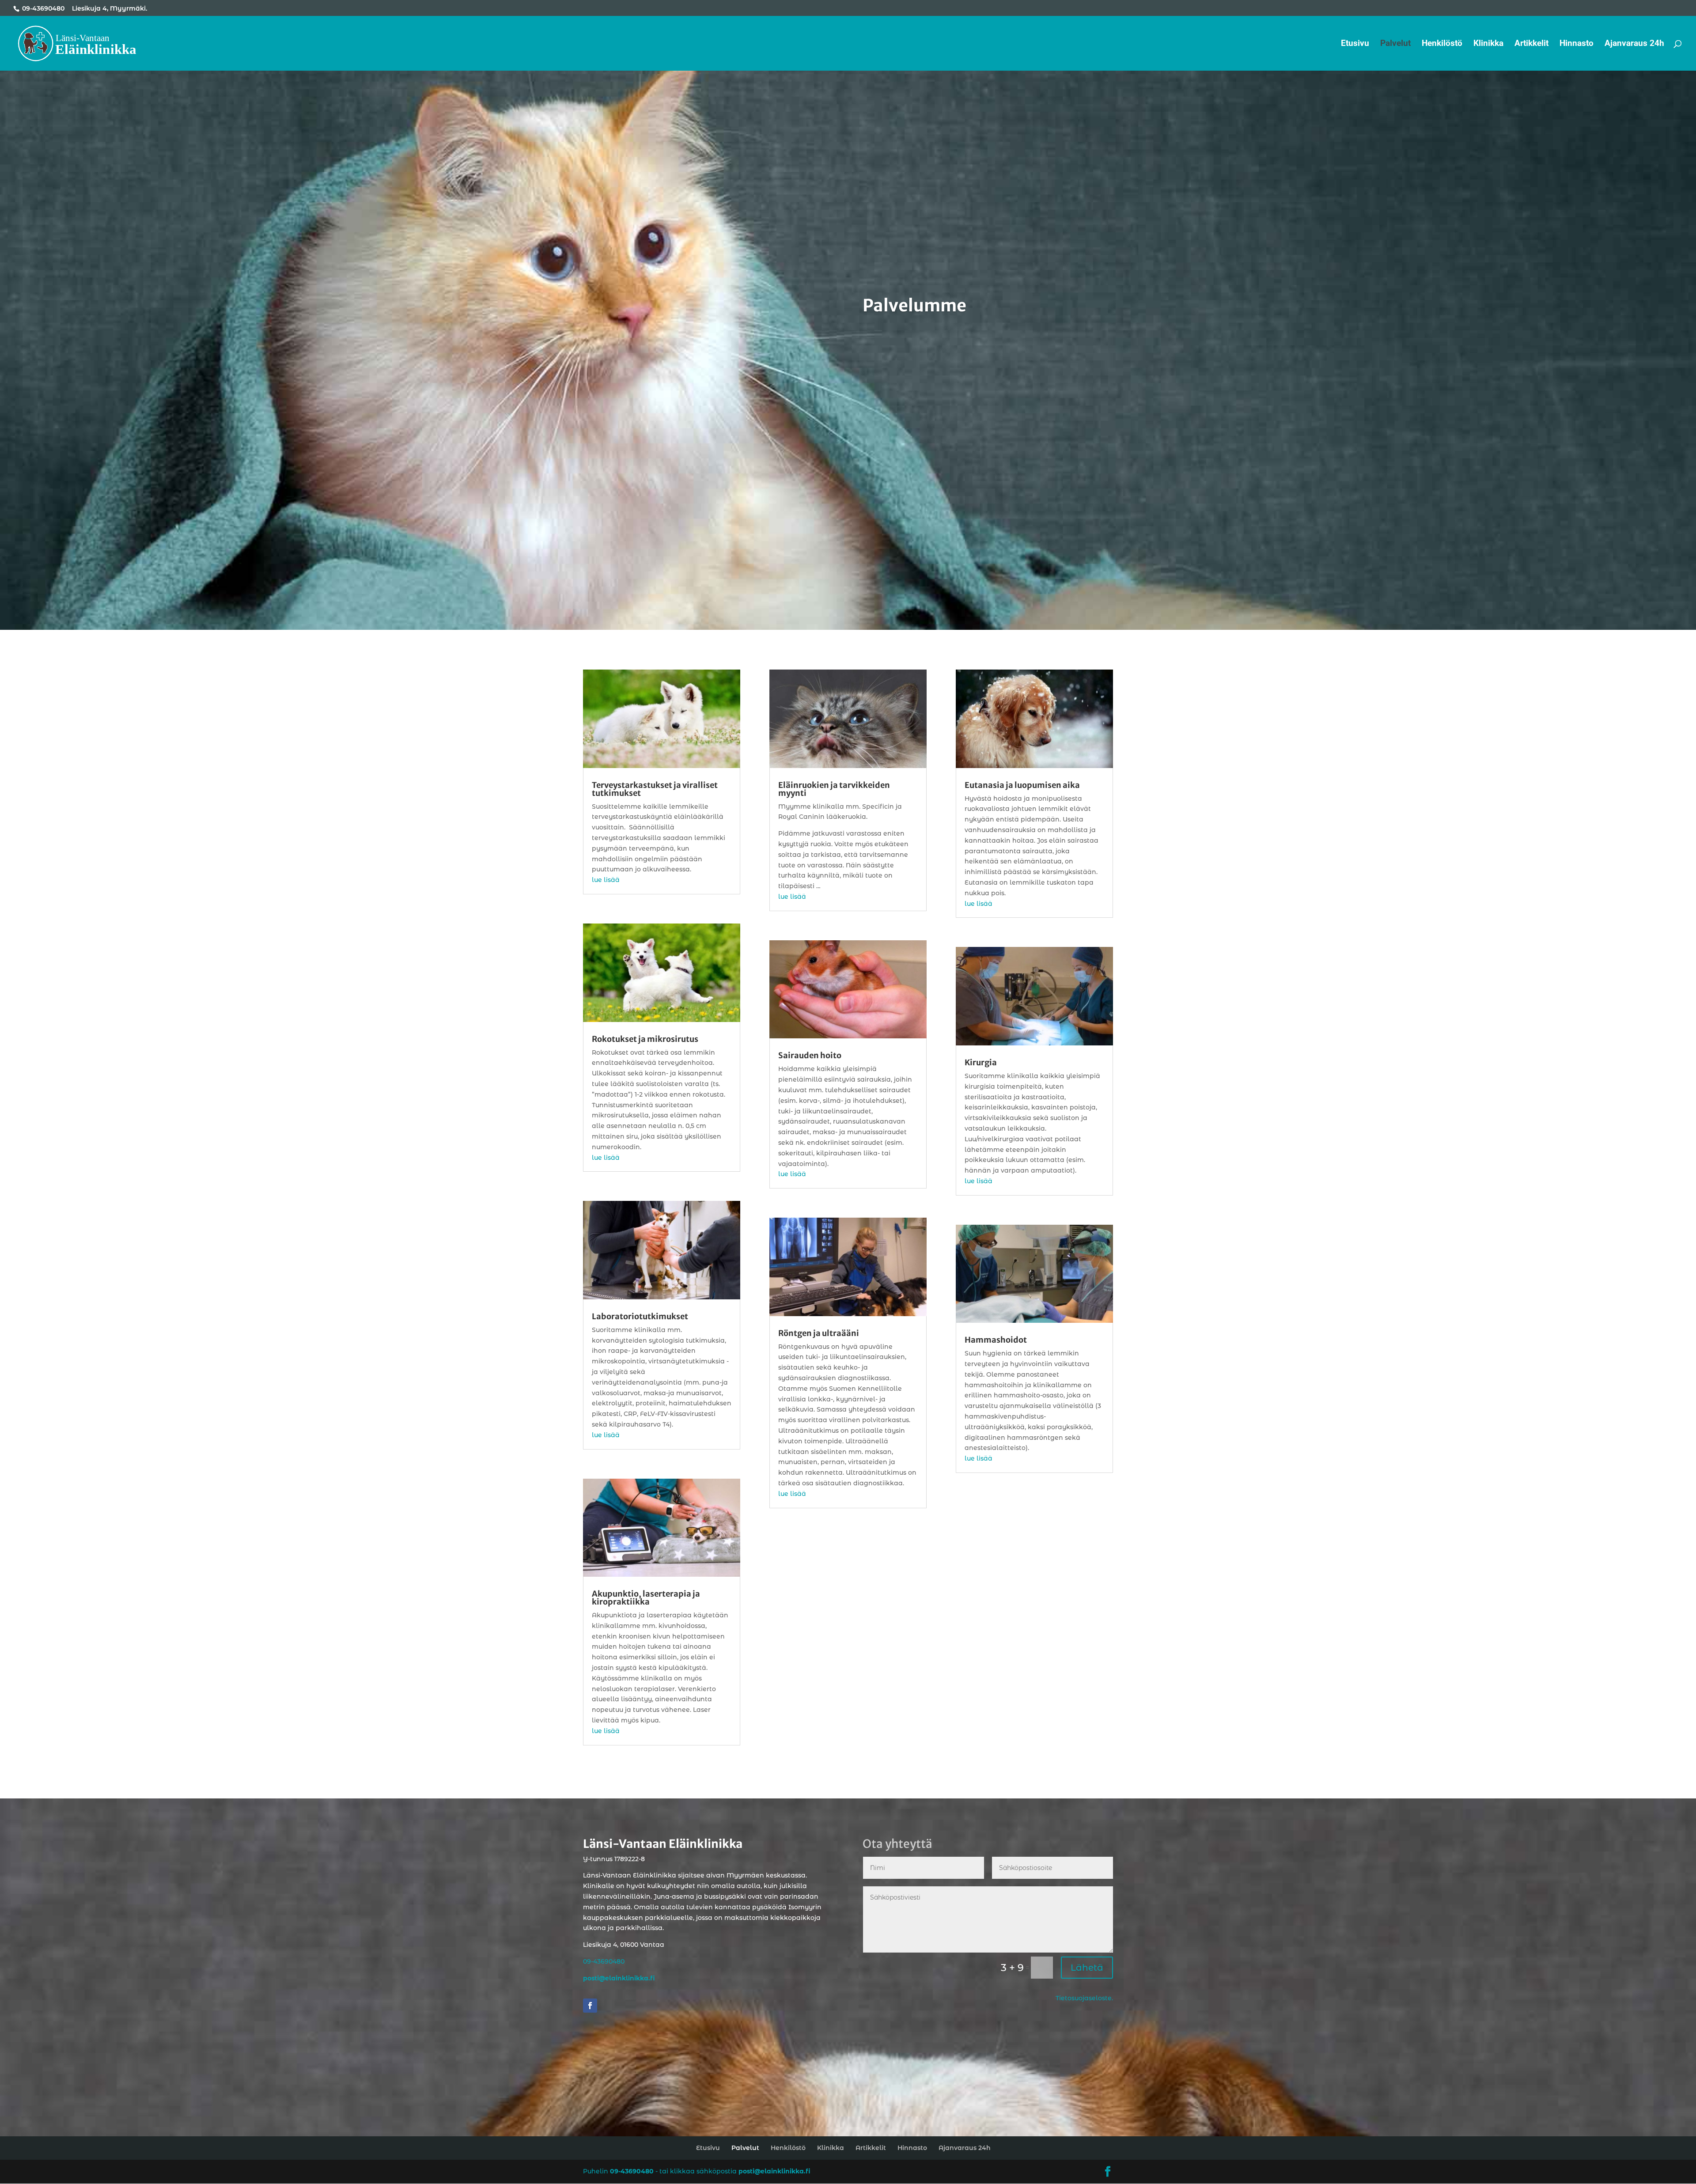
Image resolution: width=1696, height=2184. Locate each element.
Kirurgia (981, 1062)
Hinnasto (1577, 44)
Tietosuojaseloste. (1084, 1998)
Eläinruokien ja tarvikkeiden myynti (834, 789)
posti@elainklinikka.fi (774, 2171)
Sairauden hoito (810, 1055)
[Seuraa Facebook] (590, 2006)
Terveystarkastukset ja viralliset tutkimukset (655, 789)
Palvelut (1395, 44)
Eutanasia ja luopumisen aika (1022, 785)
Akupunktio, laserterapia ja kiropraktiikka (646, 1598)
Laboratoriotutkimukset (640, 1316)
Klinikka (1488, 44)
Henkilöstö (1442, 44)
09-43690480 (43, 8)
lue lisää (606, 880)
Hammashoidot (996, 1340)
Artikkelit (1531, 44)
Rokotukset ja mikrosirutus (645, 1039)
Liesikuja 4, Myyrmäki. (110, 8)
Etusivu (1355, 44)
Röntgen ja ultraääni (819, 1333)
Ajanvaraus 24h (1634, 44)
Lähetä (1087, 1968)
